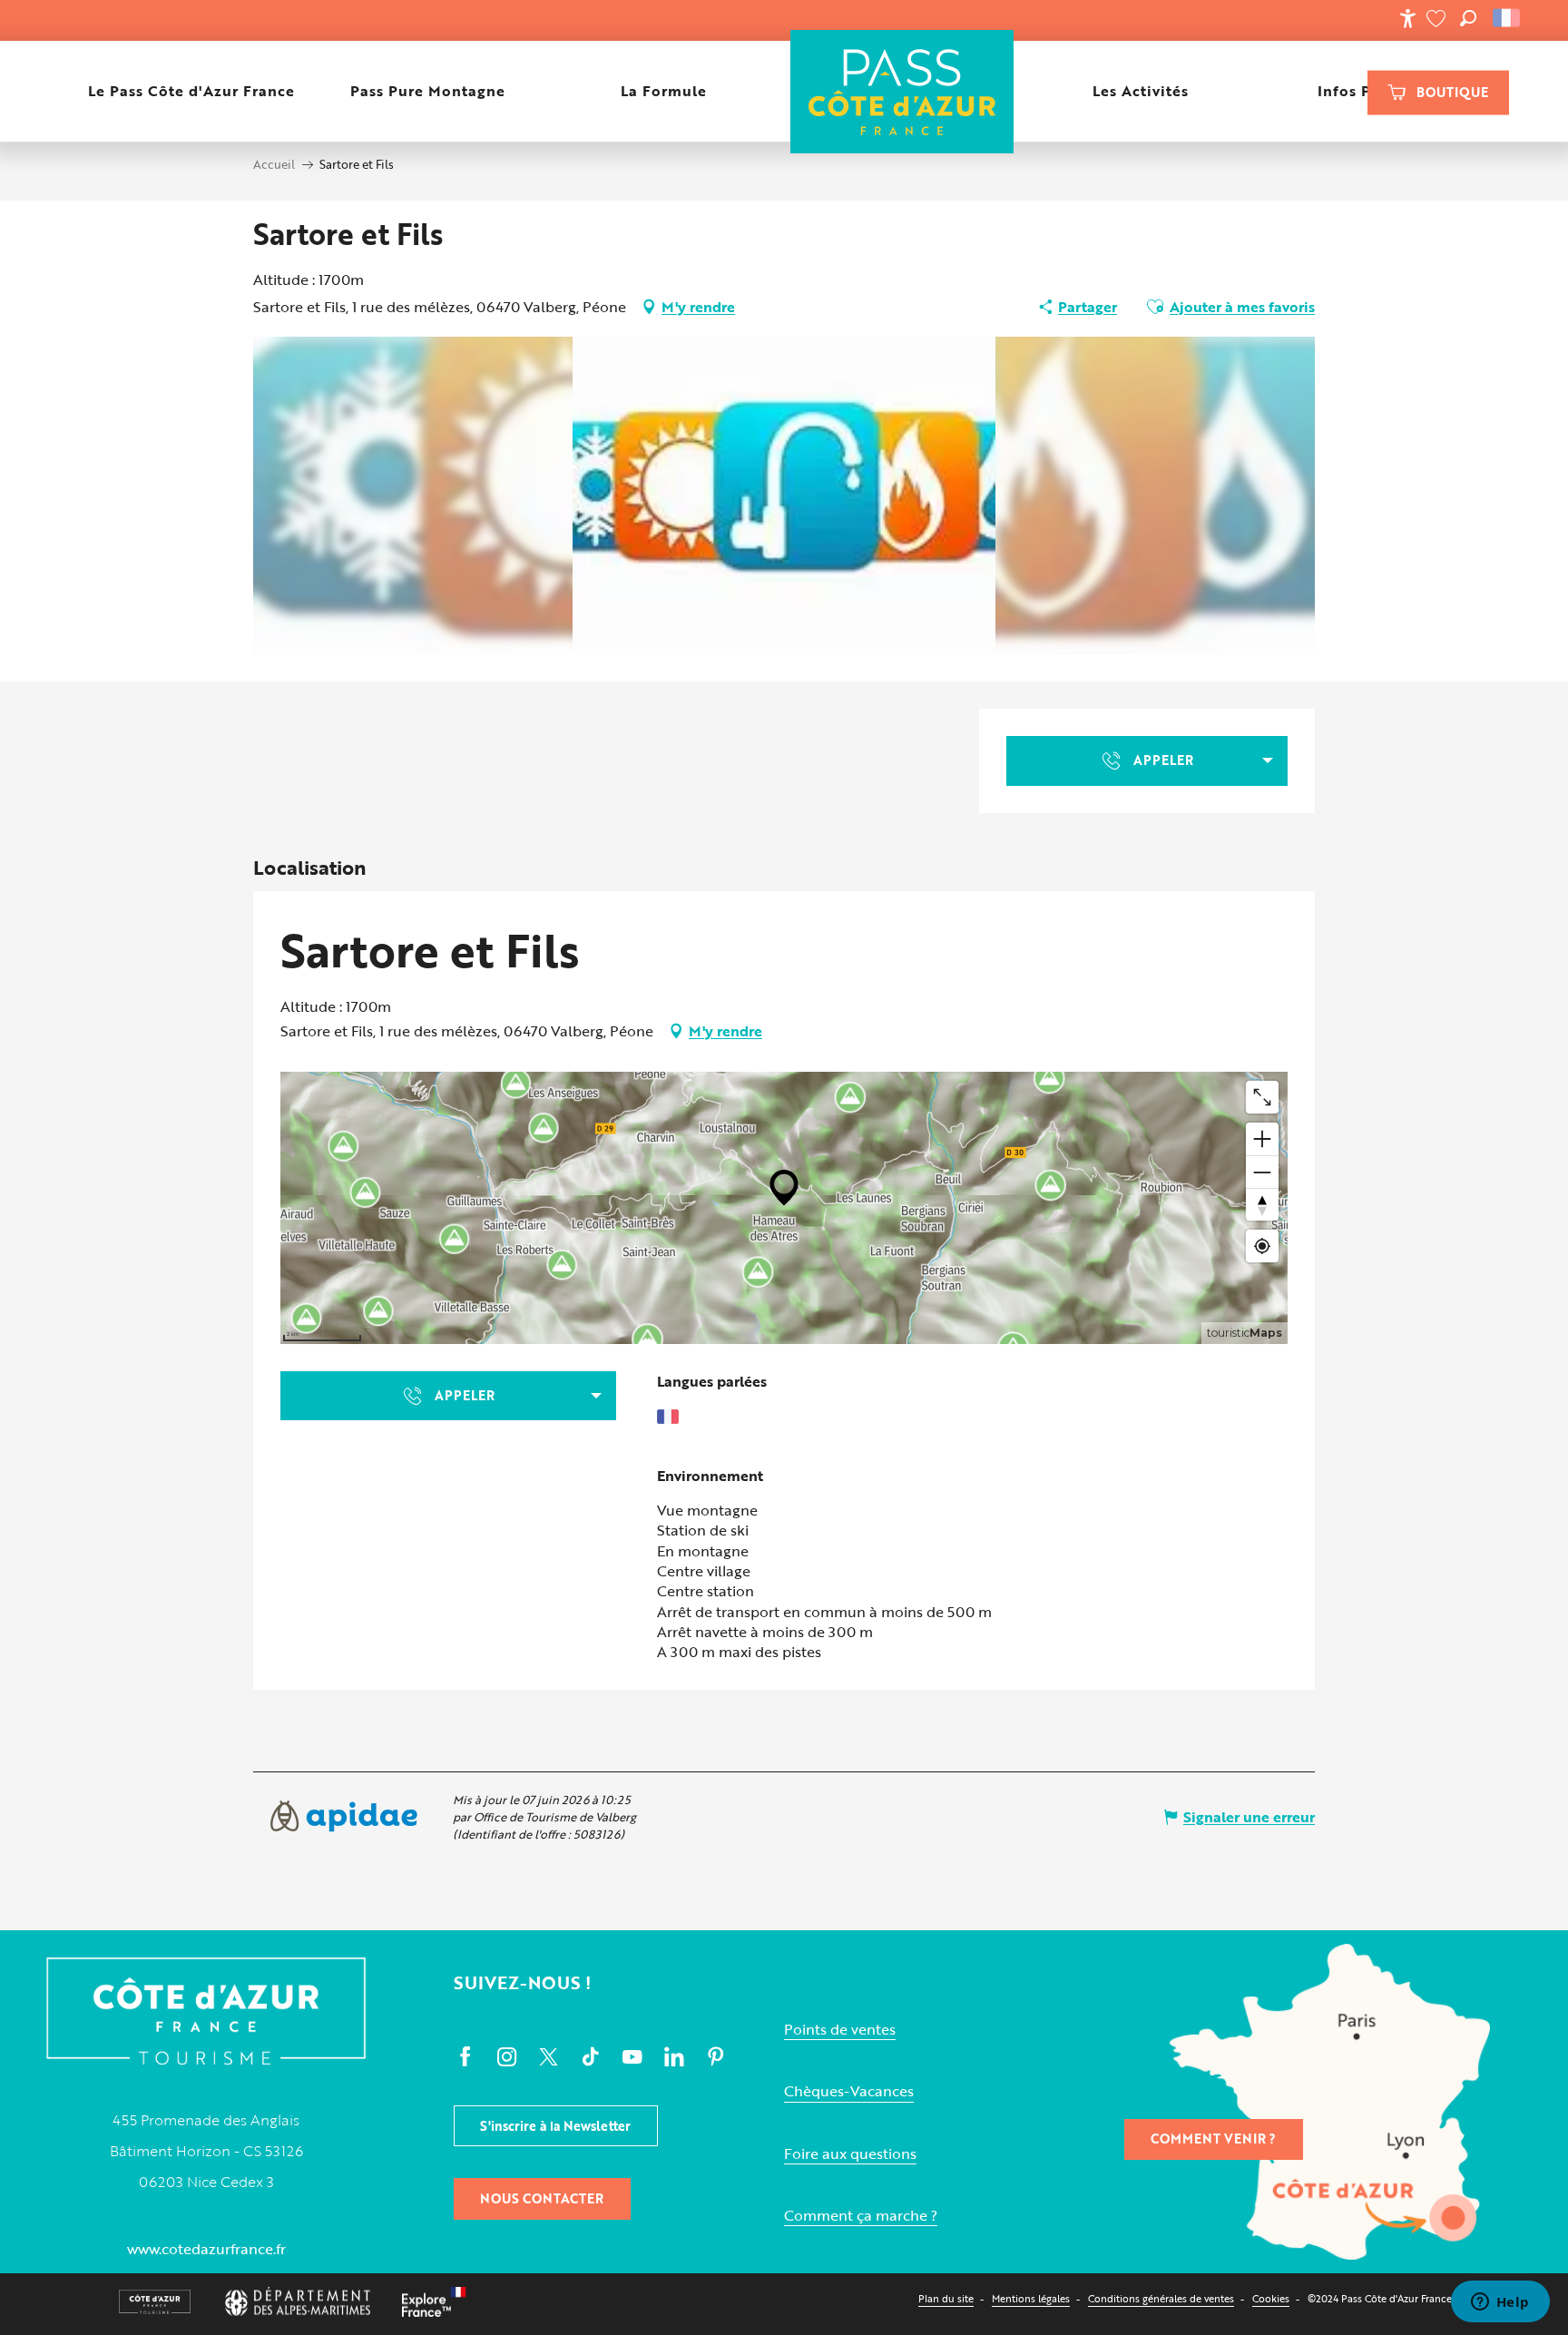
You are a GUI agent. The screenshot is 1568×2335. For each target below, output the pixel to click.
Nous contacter (542, 2198)
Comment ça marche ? (861, 2216)
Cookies (1271, 2298)
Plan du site (946, 2298)
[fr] (1508, 18)
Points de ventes (840, 2030)
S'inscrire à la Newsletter (555, 2126)
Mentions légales (1031, 2298)
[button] (1468, 18)
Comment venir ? (1213, 2139)
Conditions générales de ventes (1161, 2298)
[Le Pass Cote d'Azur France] (902, 91)
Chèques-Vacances (849, 2091)
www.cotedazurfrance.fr (206, 2249)
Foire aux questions (850, 2154)
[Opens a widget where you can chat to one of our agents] (1500, 2303)
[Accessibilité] (1407, 18)
